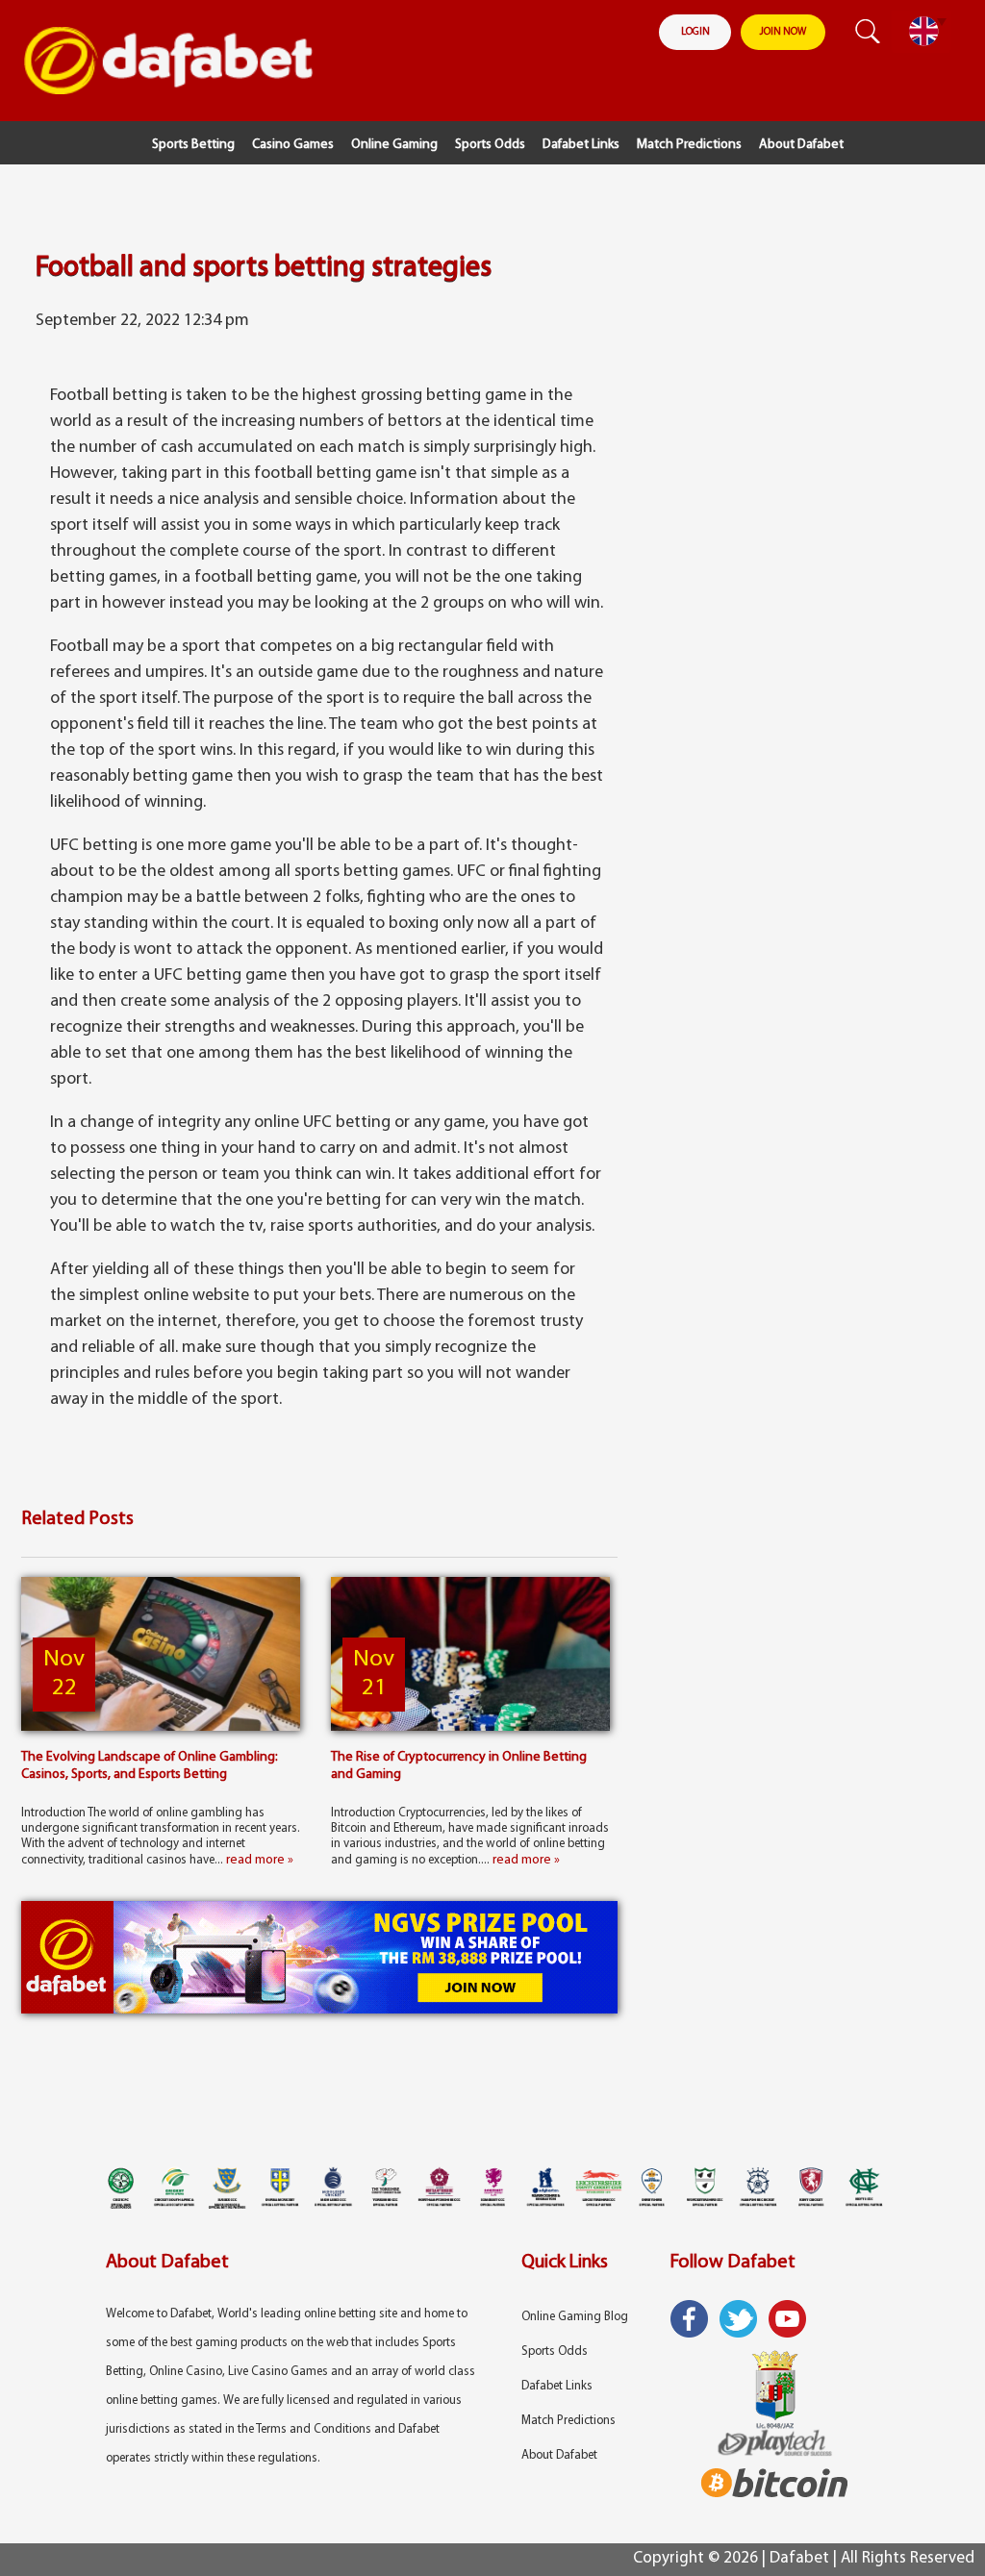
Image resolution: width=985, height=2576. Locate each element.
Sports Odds (490, 145)
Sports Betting (193, 145)
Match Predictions (689, 145)
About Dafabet (801, 145)
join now (783, 32)
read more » (260, 1860)
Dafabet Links (581, 145)
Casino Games (293, 145)
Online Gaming (394, 145)
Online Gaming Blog (575, 2317)
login (695, 32)
